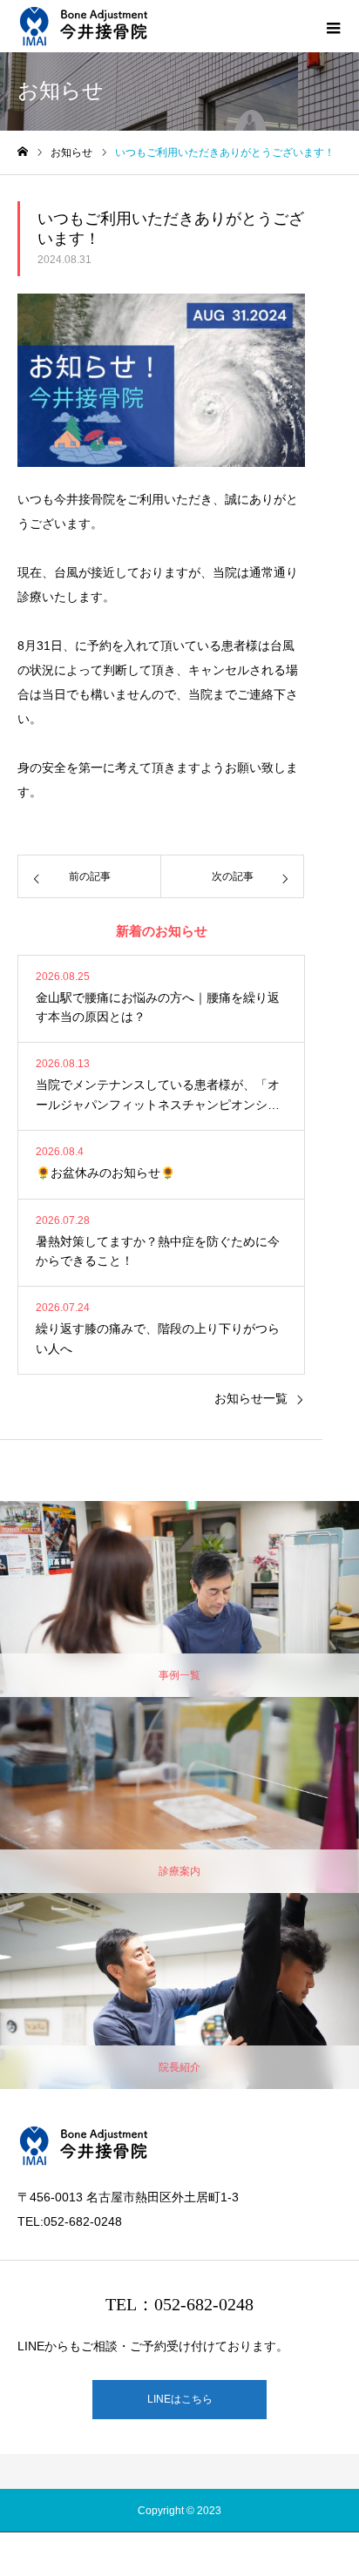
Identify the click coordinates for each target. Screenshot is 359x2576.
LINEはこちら (180, 2399)
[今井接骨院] (83, 26)
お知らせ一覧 (251, 1398)
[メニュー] (333, 26)
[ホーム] (23, 152)
